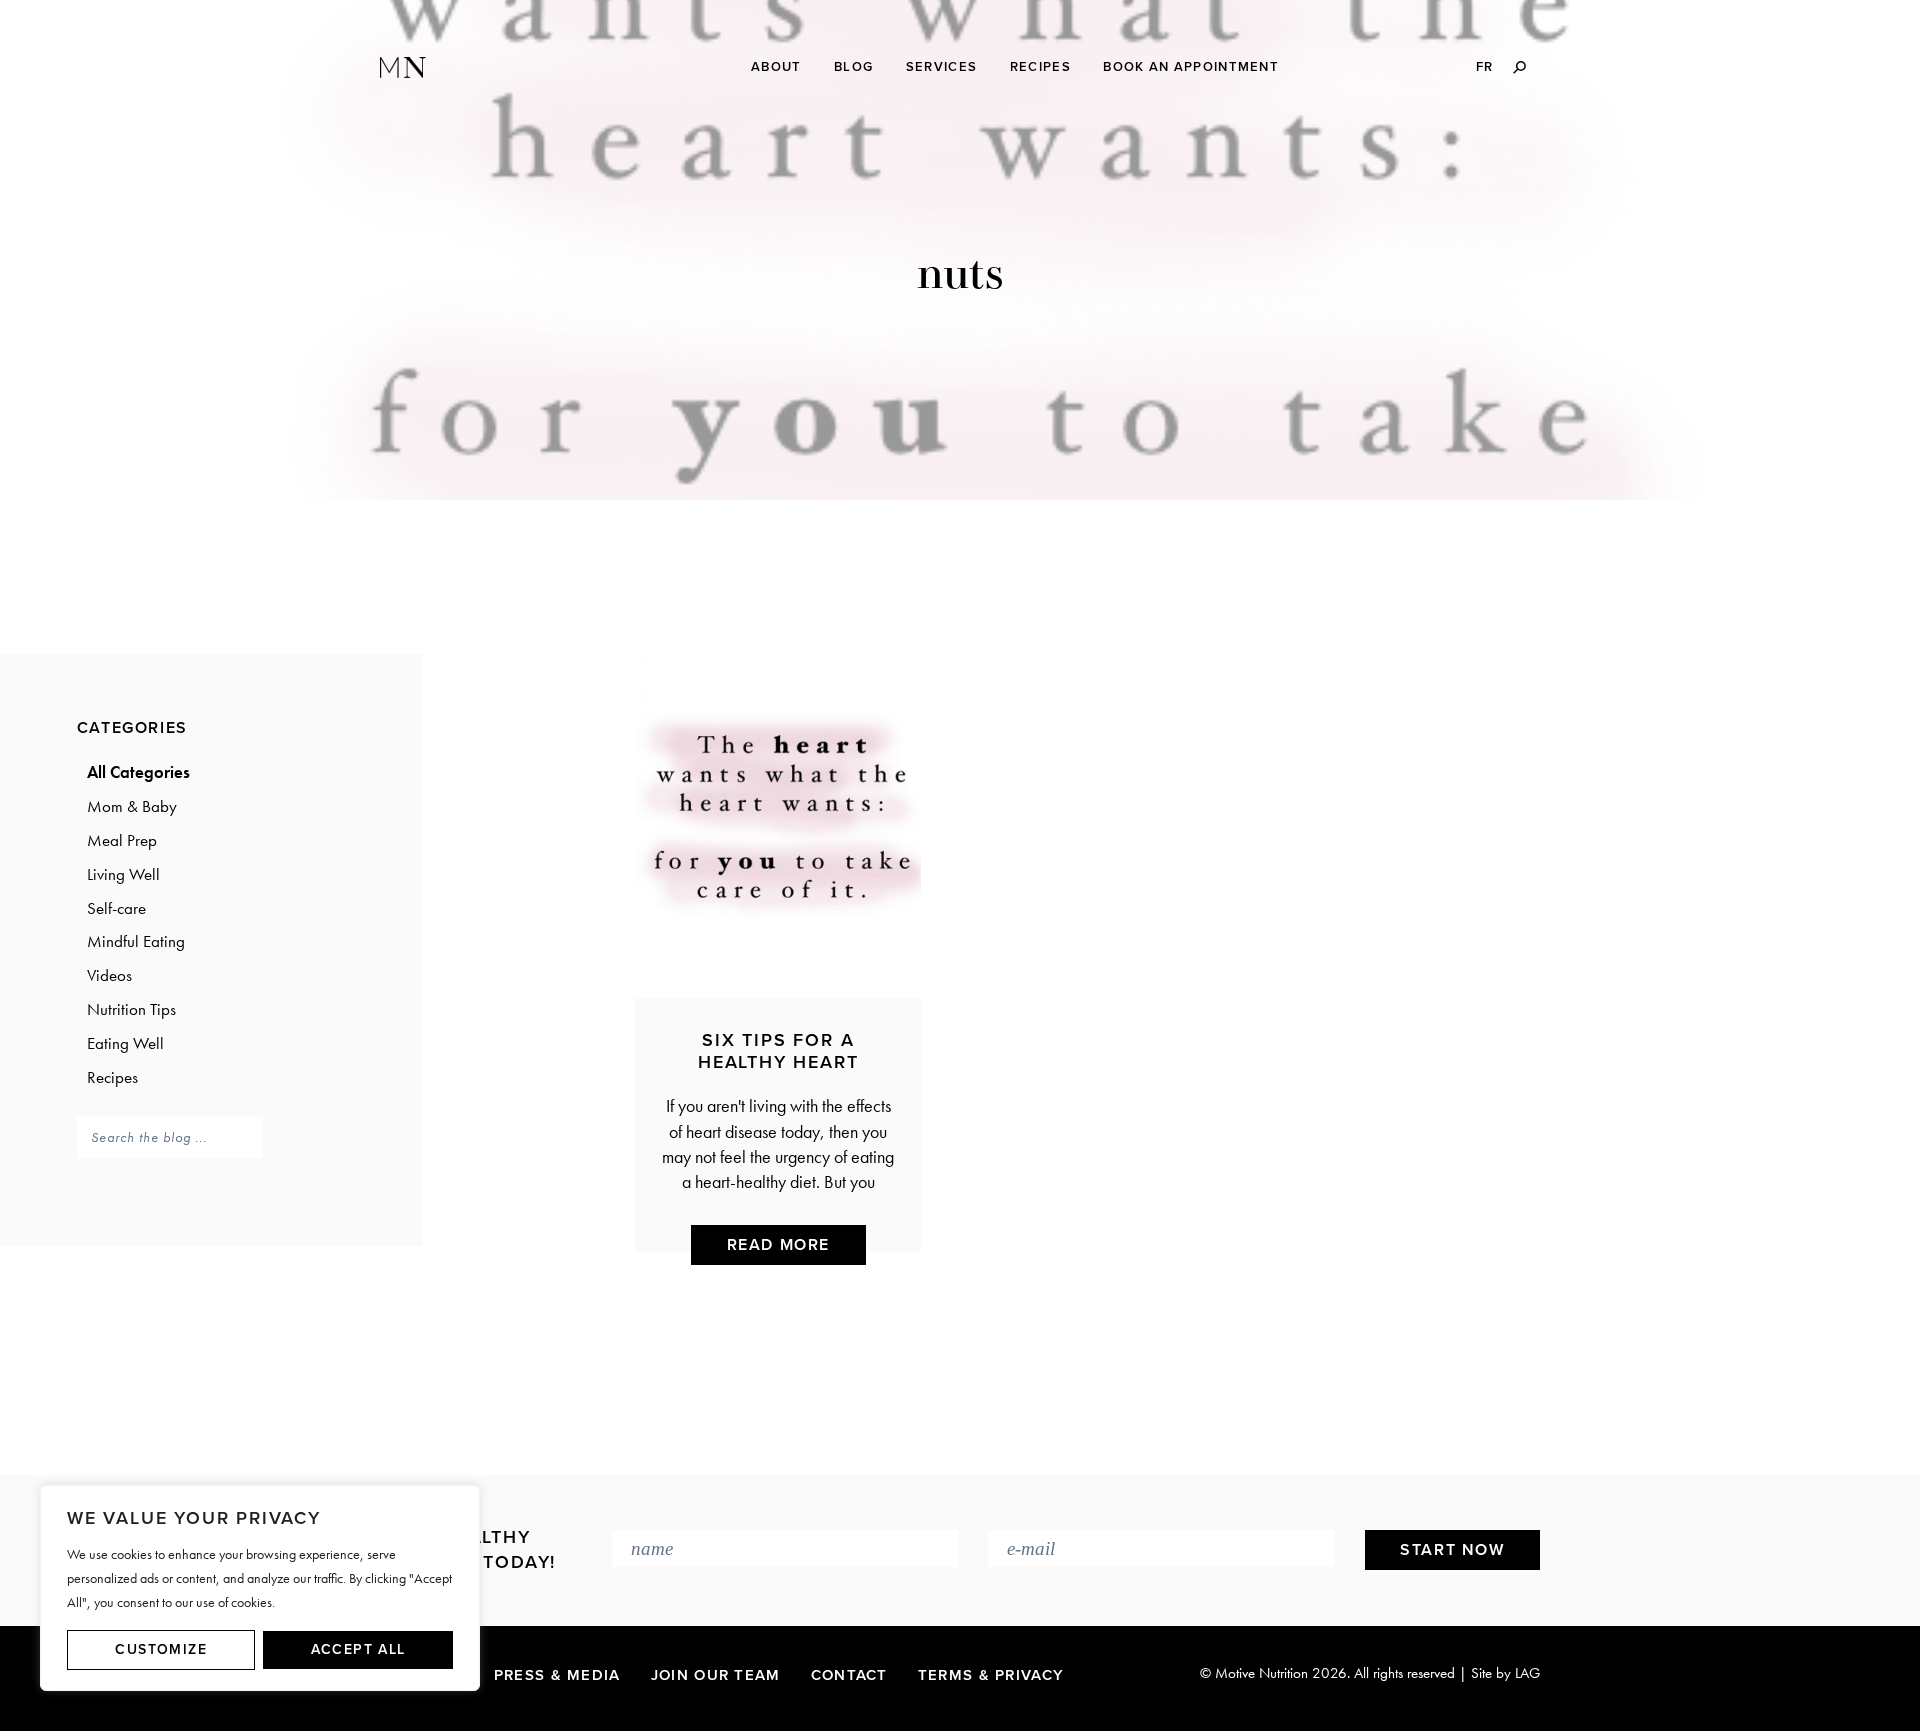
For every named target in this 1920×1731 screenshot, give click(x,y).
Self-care (116, 908)
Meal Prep (122, 840)
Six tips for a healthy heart (778, 1051)
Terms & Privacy (991, 1675)
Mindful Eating (136, 941)
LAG (1527, 1673)
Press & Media (557, 1675)
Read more (778, 1245)
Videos (109, 975)
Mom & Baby (132, 806)
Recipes (112, 1077)
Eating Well (125, 1043)
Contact (849, 1675)
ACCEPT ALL (358, 1649)
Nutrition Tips (131, 1009)
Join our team (716, 1675)
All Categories (138, 772)
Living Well (123, 874)
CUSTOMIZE (161, 1649)
